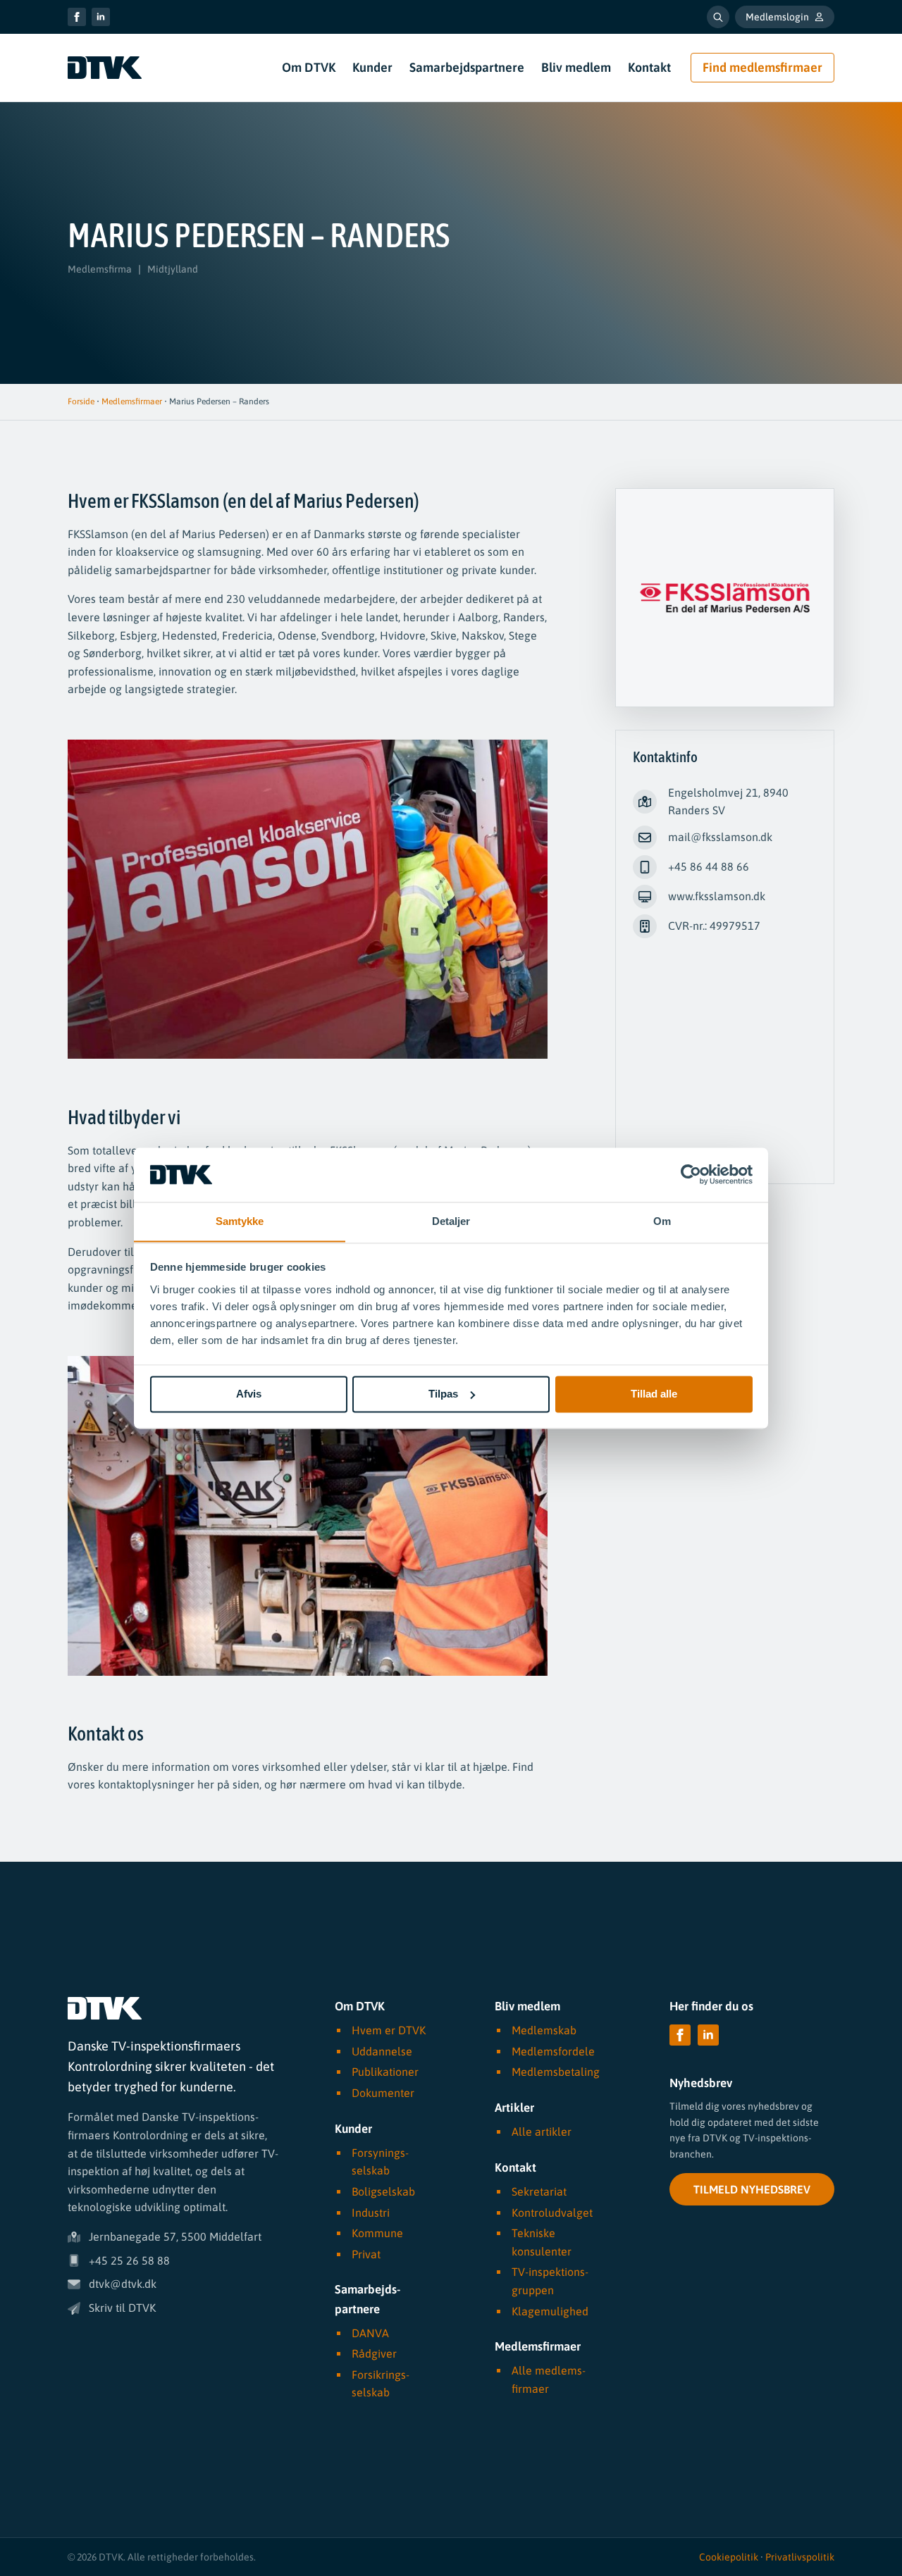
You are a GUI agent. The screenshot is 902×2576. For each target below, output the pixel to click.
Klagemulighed (550, 2310)
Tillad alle (654, 1394)
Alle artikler (542, 2132)
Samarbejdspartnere (467, 67)
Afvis (249, 1394)
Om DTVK (309, 67)
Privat (366, 2254)
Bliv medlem (576, 67)
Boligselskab (383, 2191)
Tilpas (443, 1394)
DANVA (370, 2333)
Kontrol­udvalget (552, 2212)
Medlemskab (544, 2030)
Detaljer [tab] (451, 1221)
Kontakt (649, 67)
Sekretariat (539, 2191)
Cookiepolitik (729, 2557)
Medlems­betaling (556, 2072)
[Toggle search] (718, 17)
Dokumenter (383, 2093)
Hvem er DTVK (389, 2030)
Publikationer (385, 2072)
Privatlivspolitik (800, 2557)
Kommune (377, 2233)
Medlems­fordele (553, 2051)
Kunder (372, 67)
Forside (81, 402)
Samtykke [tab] (240, 1221)
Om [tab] (662, 1221)
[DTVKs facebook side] (77, 17)
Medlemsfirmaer (132, 402)
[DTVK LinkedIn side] (101, 17)
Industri (371, 2212)
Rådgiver (374, 2353)
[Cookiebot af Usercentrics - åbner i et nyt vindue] (691, 1174)
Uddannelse (382, 2051)
